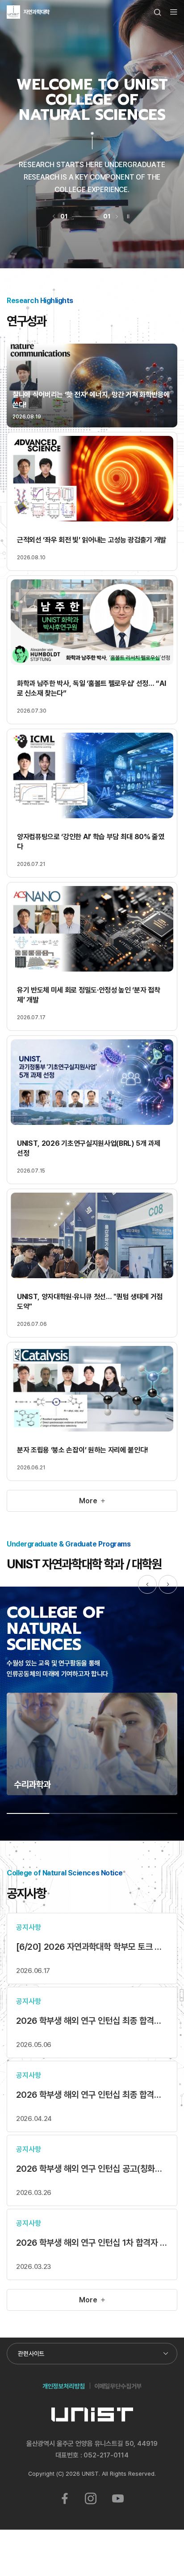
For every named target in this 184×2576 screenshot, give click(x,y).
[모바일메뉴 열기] (174, 12)
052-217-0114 (106, 2455)
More (88, 1501)
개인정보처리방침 (64, 2386)
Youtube (118, 2498)
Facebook (65, 2498)
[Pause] (128, 216)
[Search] (158, 12)
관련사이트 (31, 2353)
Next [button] (168, 1584)
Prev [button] (147, 1584)
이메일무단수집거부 (118, 2386)
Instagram (91, 2498)
